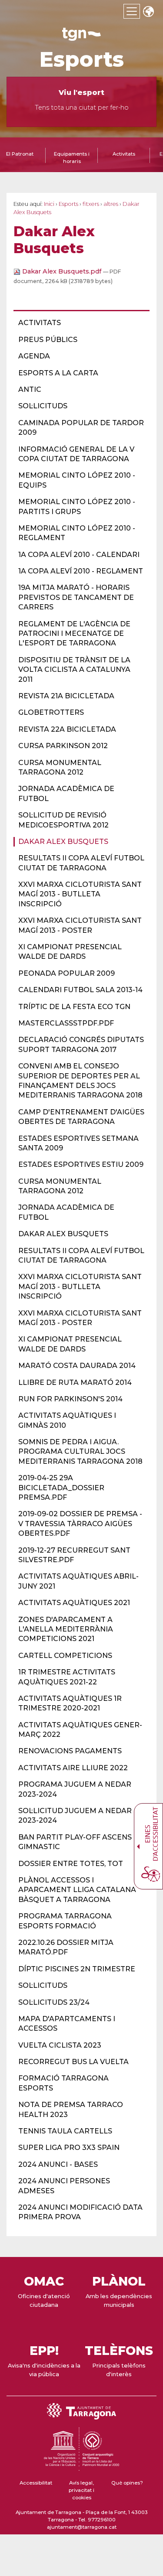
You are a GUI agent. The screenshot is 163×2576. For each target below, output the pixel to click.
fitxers (91, 204)
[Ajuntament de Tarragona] (82, 37)
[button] (148, 12)
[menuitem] (79, 323)
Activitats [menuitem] (124, 154)
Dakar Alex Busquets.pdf (62, 271)
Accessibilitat (36, 2483)
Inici (49, 204)
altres (111, 204)
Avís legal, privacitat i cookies (81, 2490)
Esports (82, 59)
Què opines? (127, 2483)
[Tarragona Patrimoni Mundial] (81, 2467)
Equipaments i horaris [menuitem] (72, 158)
